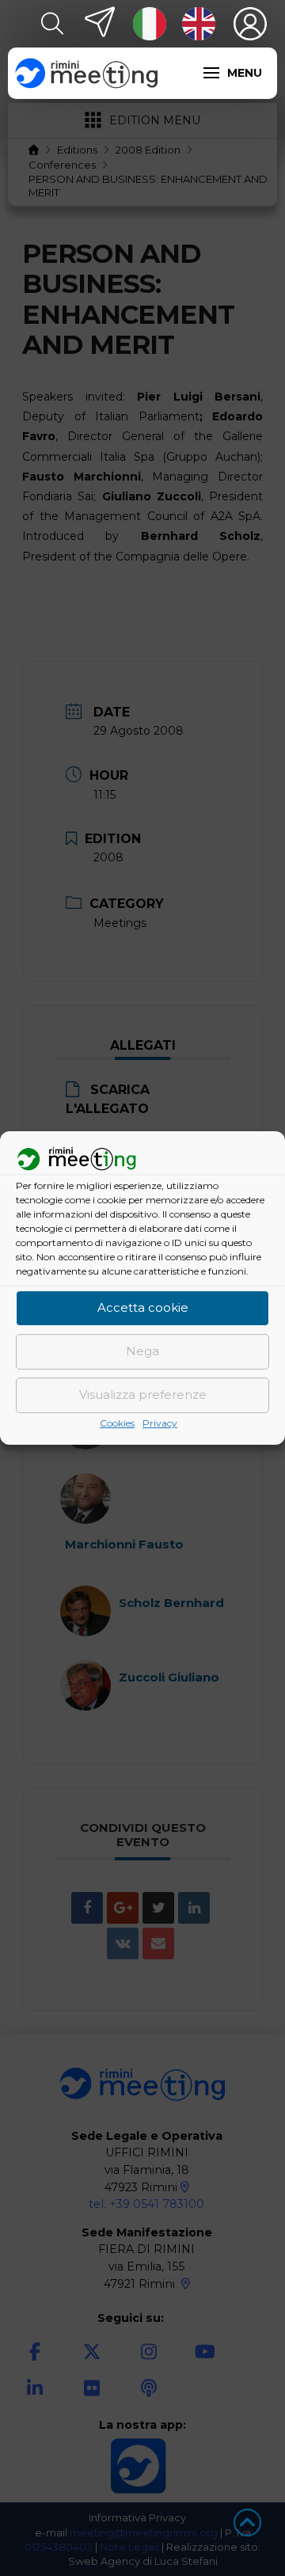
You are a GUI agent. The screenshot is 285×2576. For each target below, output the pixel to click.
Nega (142, 1352)
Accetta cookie (143, 1308)
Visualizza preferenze (143, 1395)
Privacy (160, 1423)
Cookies (117, 1423)
